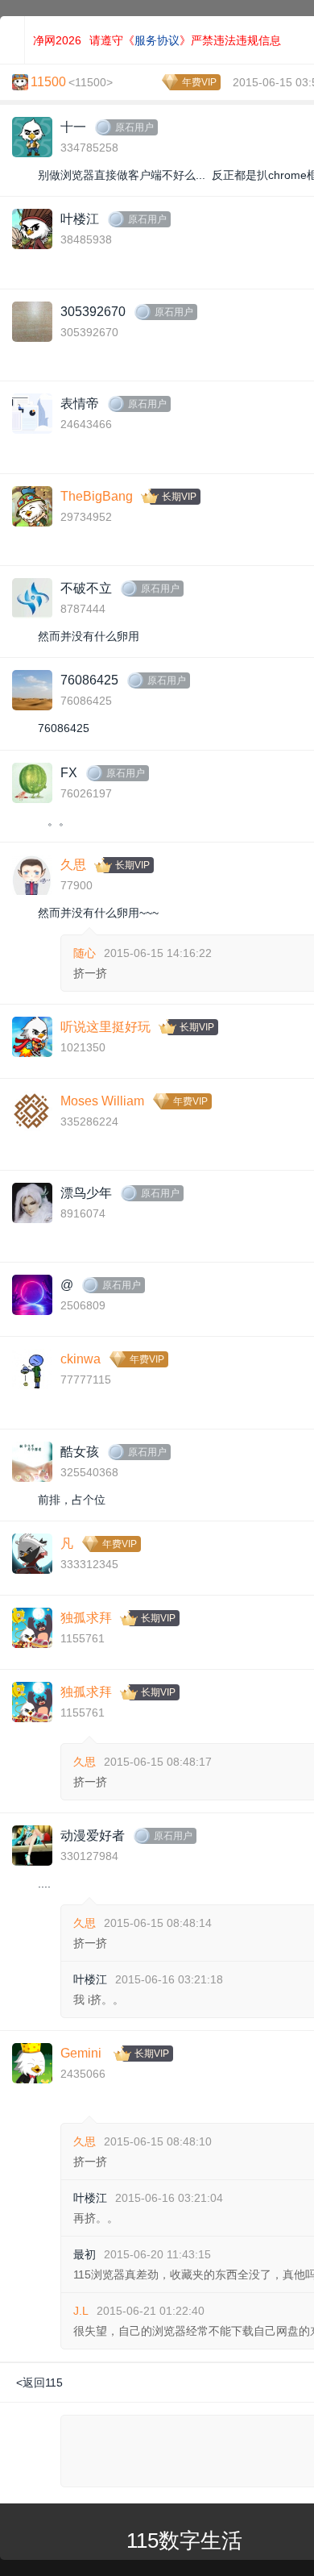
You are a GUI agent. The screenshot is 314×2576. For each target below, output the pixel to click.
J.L (81, 2311)
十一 (73, 127)
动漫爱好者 (93, 1835)
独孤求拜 (86, 1618)
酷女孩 (80, 1452)
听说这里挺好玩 (105, 1027)
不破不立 (86, 588)
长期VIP (179, 497)
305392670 (93, 312)
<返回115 (39, 2382)
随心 (85, 953)
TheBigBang (97, 496)
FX (69, 773)
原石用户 (134, 127)
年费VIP (199, 82)
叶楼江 (80, 219)
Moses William (102, 1101)
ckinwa (81, 1359)
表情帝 (80, 404)
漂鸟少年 (86, 1193)
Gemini (81, 2053)
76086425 (89, 680)
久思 (73, 865)
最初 (85, 2254)
